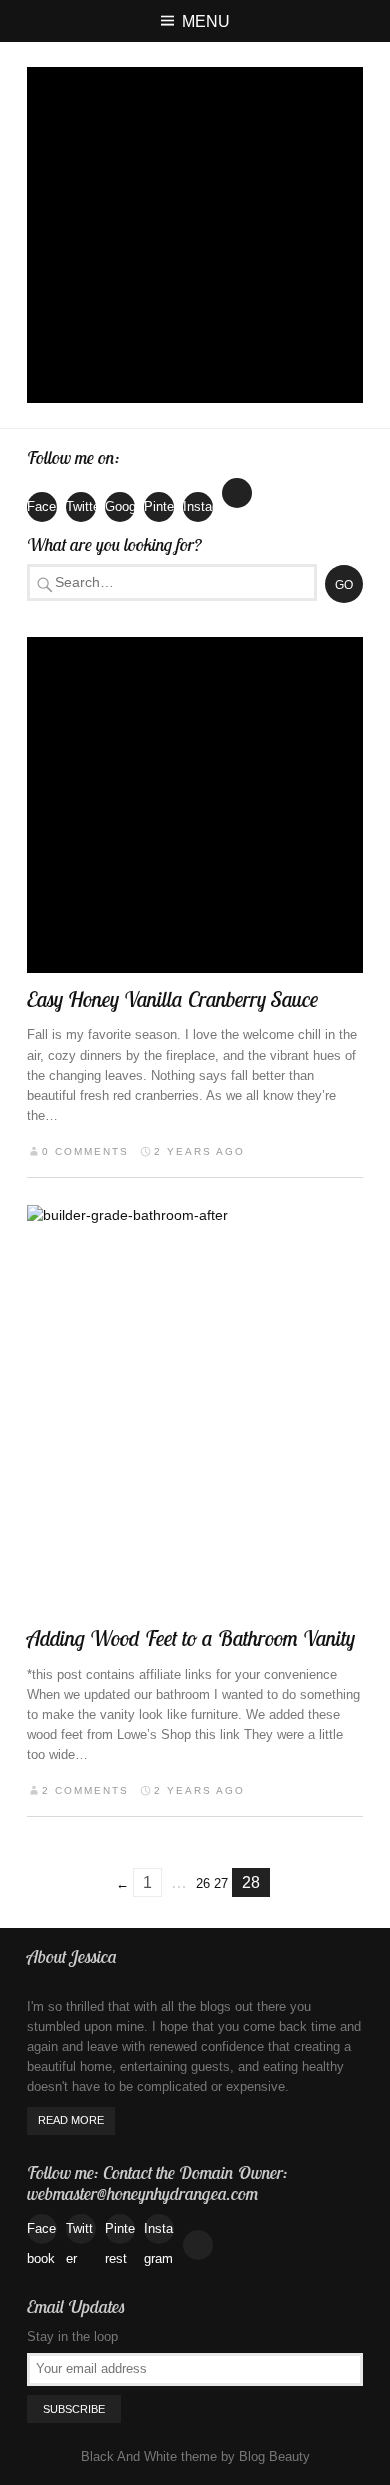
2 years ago (199, 1151)
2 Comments (85, 1790)
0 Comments (85, 1151)
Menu (206, 21)
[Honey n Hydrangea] (195, 235)
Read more (71, 2120)
